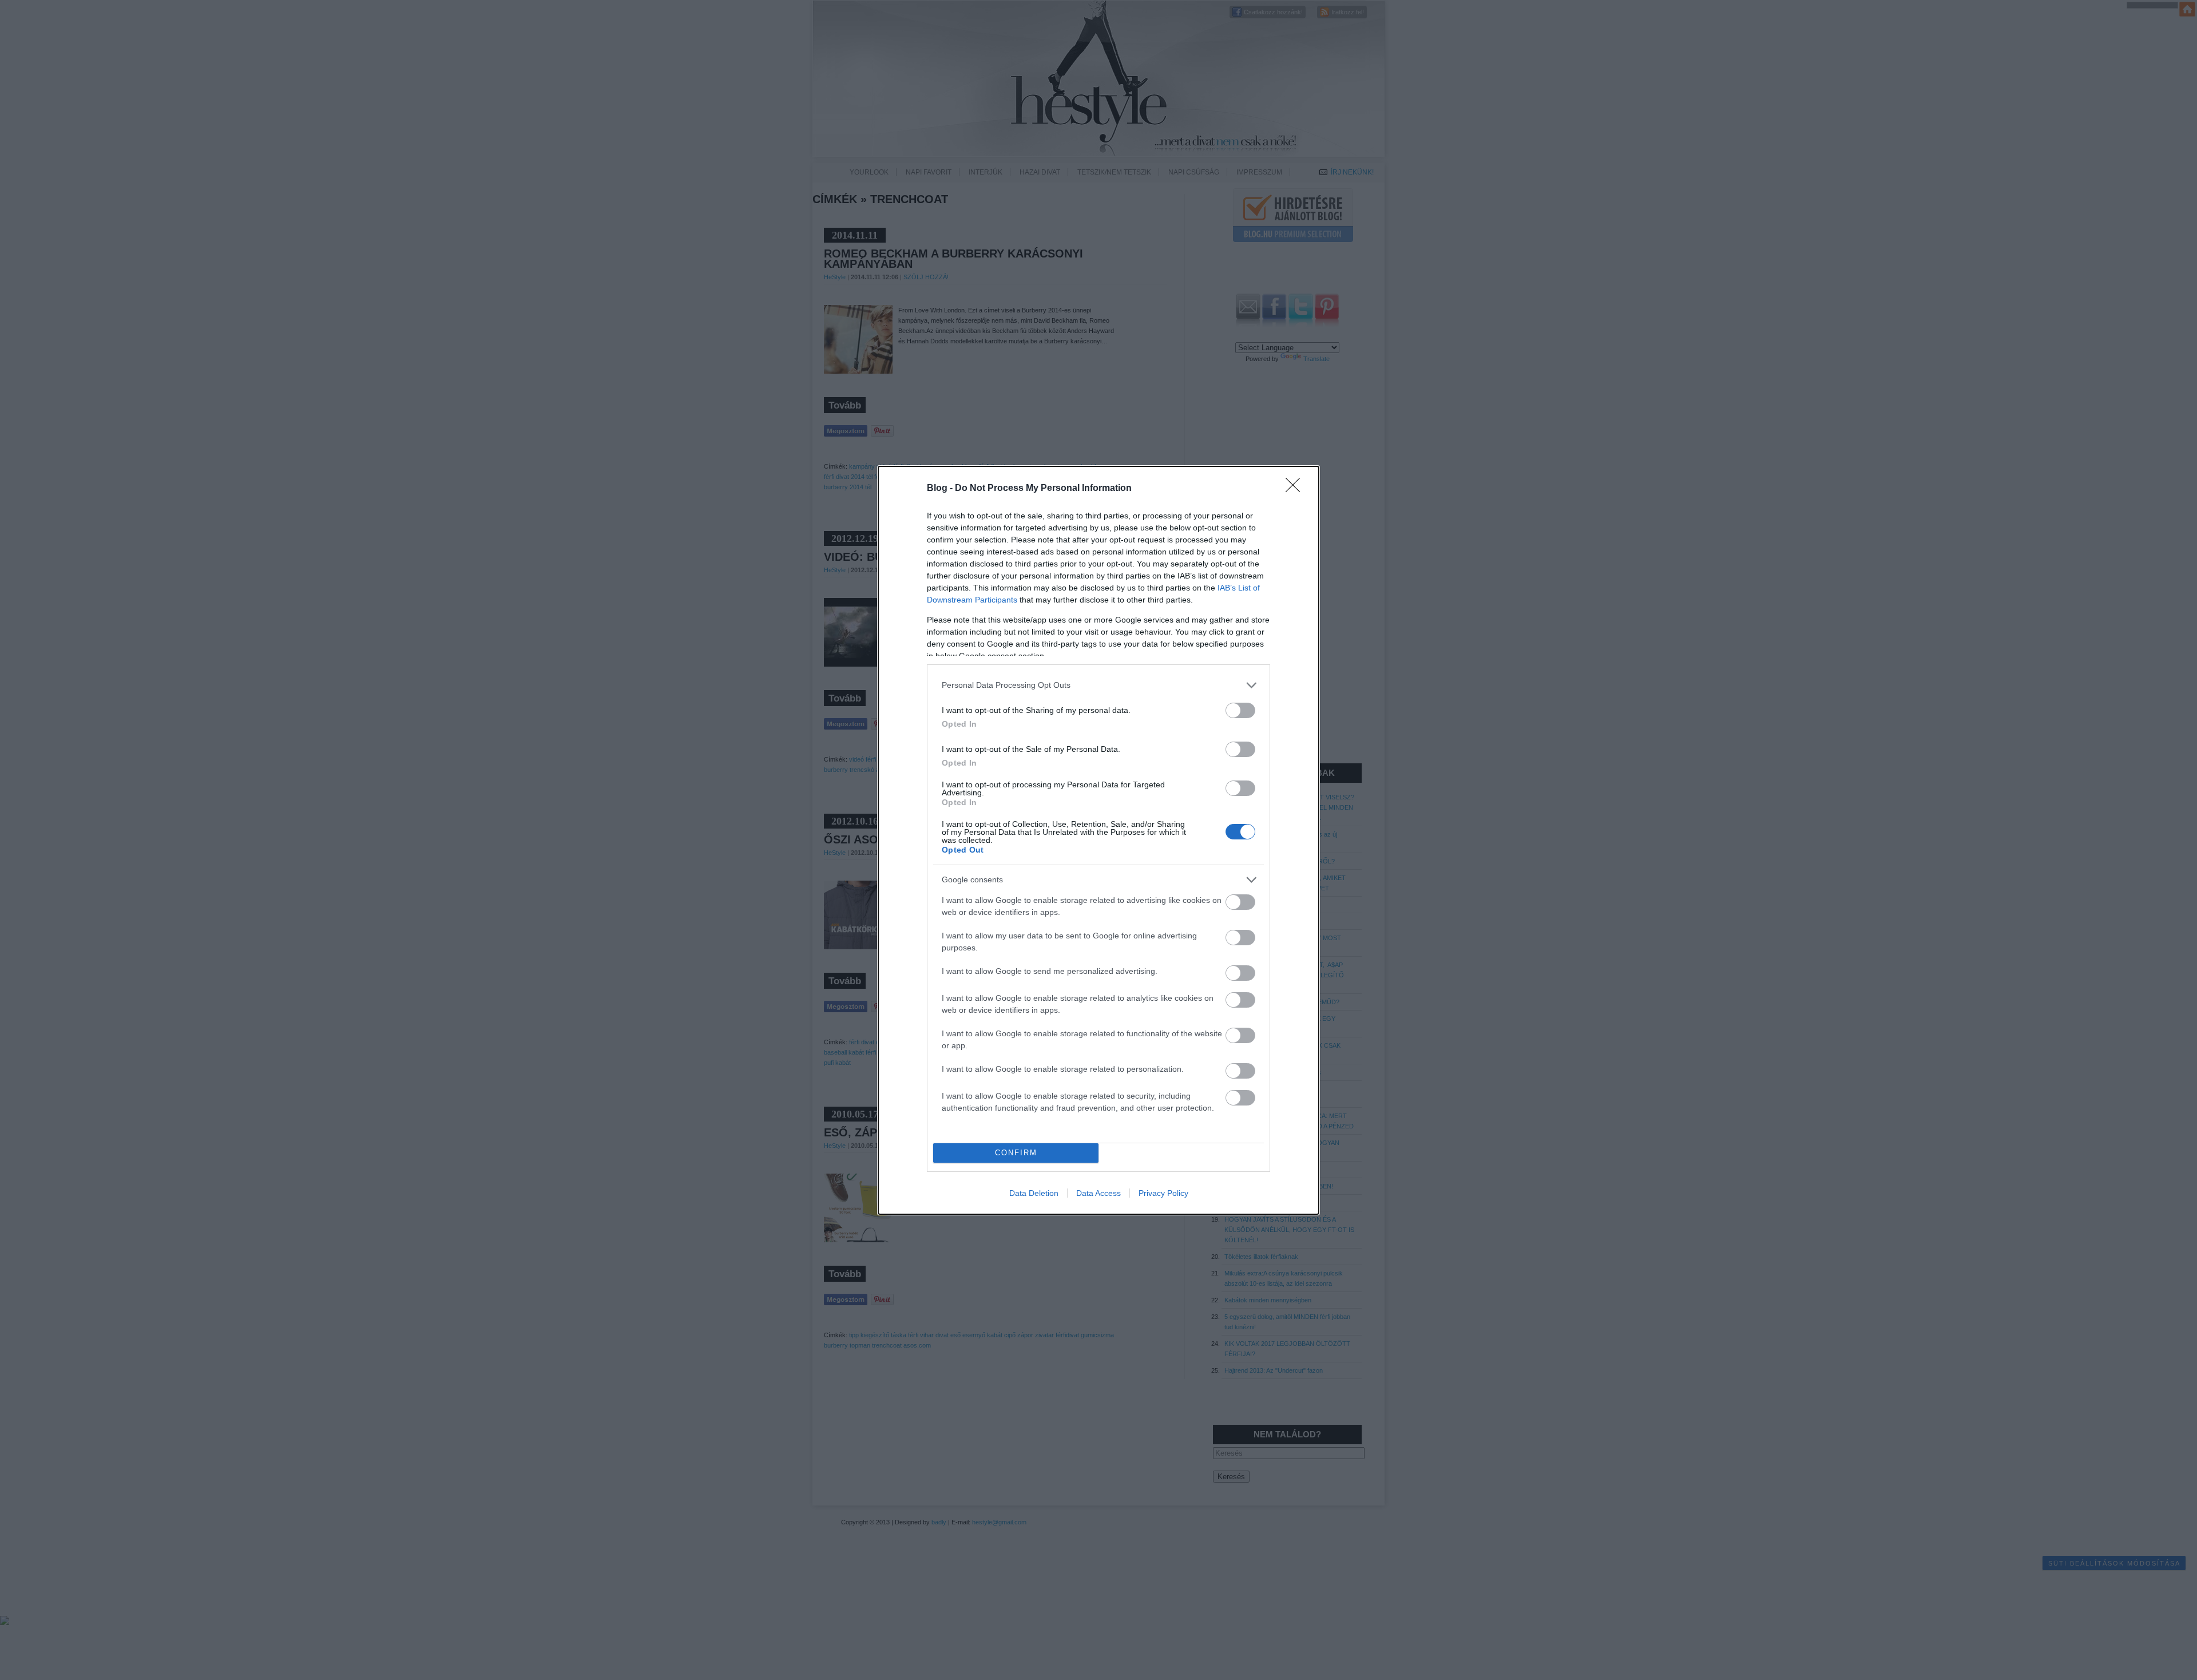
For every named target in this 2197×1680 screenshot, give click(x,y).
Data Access (1098, 1193)
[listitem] (1098, 685)
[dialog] (1098, 840)
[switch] (1240, 710)
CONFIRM (1016, 1153)
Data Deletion (1034, 1193)
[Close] (1296, 489)
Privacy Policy (1163, 1193)
